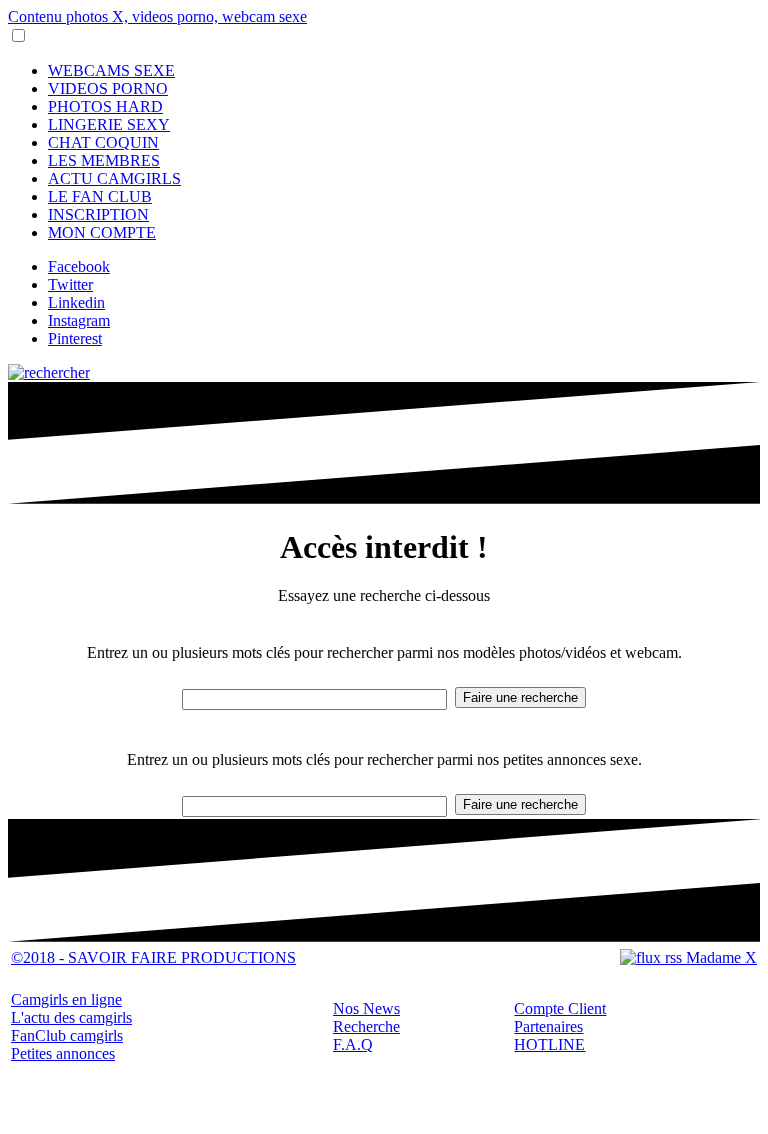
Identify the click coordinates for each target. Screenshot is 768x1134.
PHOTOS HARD (105, 106)
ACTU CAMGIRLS (114, 178)
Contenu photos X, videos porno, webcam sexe (157, 16)
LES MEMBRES (104, 160)
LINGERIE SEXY (109, 124)
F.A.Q (353, 1044)
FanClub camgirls (67, 1035)
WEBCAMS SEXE (111, 70)
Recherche (366, 1026)
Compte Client (560, 1008)
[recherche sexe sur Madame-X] (49, 372)
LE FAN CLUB (100, 196)
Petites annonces (63, 1053)
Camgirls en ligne (66, 999)
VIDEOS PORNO (108, 88)
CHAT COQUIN (103, 142)
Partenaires (548, 1026)
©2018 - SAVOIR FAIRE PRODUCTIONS (153, 957)
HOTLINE (549, 1044)
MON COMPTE (102, 232)
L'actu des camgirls (71, 1017)
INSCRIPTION (98, 214)
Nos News (366, 1008)
